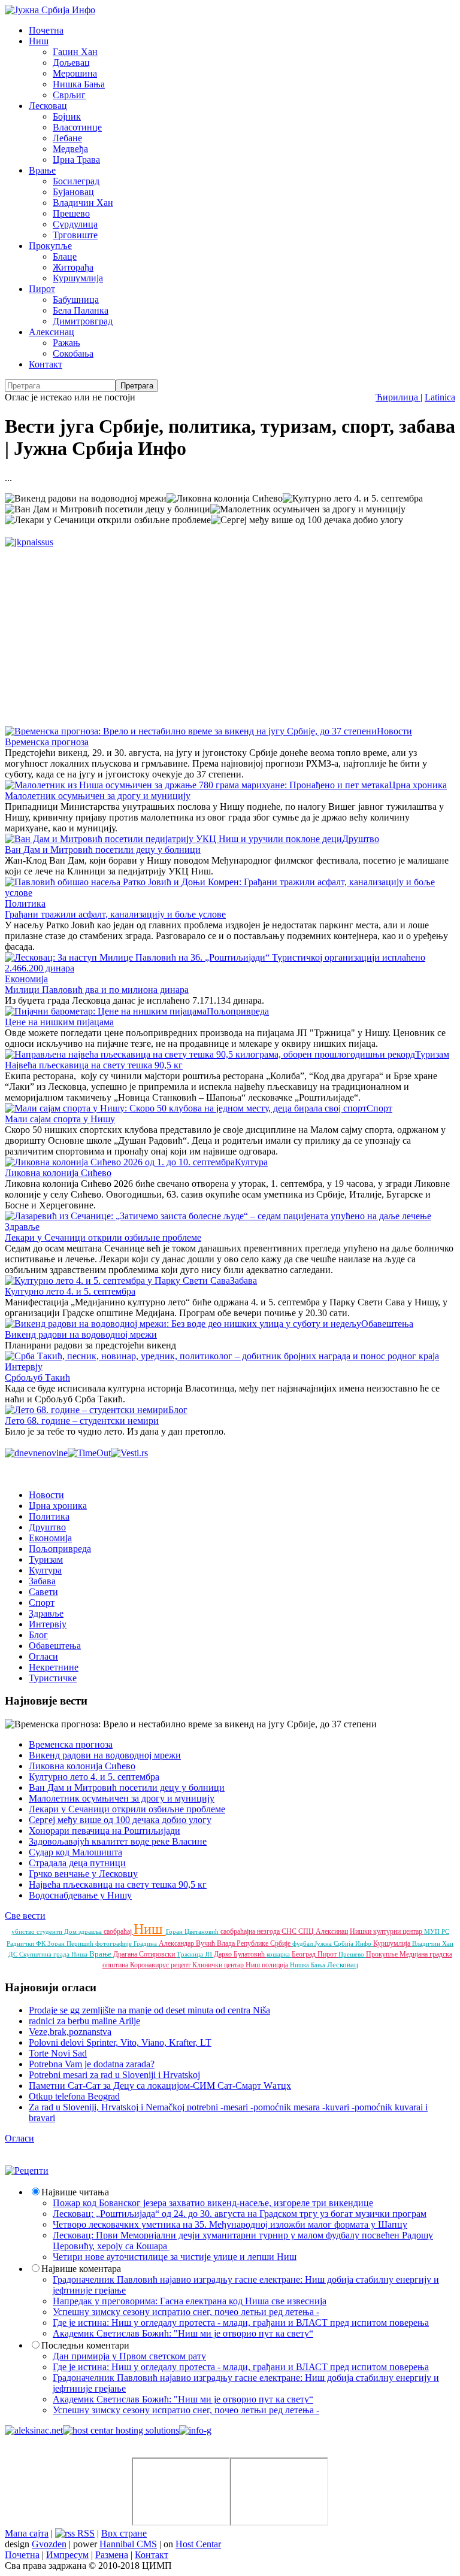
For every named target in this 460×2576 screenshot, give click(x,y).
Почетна (46, 30)
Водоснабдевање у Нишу (80, 1895)
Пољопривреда (238, 1011)
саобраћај (119, 1931)
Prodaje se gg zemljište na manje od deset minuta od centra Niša (149, 2010)
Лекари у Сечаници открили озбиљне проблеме (103, 1237)
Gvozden (49, 2544)
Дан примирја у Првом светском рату (129, 2356)
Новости (394, 731)
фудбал (303, 1943)
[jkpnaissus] (29, 542)
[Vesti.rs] (129, 1453)
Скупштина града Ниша (54, 1954)
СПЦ (307, 1931)
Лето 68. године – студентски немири (82, 1421)
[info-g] (195, 2430)
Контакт (46, 364)
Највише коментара (81, 2269)
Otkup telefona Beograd (74, 2096)
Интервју (24, 1367)
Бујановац (73, 192)
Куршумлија (78, 278)
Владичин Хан (83, 203)
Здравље (22, 1227)
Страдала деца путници (77, 1863)
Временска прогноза (47, 742)
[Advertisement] (230, 631)
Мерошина (75, 73)
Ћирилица (398, 397)
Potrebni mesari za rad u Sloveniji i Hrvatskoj (114, 2075)
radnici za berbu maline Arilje (84, 2021)
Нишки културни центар (387, 1931)
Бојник (67, 116)
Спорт (379, 1108)
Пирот (42, 289)
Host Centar (198, 2544)
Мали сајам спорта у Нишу (60, 1119)
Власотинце (77, 127)
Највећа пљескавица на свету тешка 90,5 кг (94, 1065)
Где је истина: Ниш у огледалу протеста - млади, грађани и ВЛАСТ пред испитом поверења (241, 2323)
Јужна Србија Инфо (344, 1943)
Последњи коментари (85, 2345)
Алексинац (52, 332)
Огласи (43, 1656)
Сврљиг (69, 95)
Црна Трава (76, 160)
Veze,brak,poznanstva (70, 2032)
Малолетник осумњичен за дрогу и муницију (98, 796)
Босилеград (76, 181)
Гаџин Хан (75, 52)
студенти (50, 1931)
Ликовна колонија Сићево (58, 1173)
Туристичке (53, 1678)
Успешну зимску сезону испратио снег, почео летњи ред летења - (186, 2312)
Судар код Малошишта (75, 1852)
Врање (42, 170)
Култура (251, 1162)
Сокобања (73, 353)
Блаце (65, 256)
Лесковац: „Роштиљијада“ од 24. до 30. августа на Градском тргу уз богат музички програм (240, 2214)
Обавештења (387, 1324)
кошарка (279, 1954)
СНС (290, 1931)
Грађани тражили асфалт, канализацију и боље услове (115, 914)
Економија (26, 979)
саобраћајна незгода (251, 1931)
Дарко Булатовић (240, 1954)
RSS (85, 2533)
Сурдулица (75, 224)
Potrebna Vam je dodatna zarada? (92, 2064)
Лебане (67, 138)
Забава (243, 1281)
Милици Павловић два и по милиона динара (97, 990)
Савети (43, 1592)
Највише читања (75, 2192)
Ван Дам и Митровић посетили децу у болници (103, 850)
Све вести (25, 1916)
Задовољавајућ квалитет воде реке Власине (118, 1841)
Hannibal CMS (128, 2544)
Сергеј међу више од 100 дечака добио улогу (120, 1820)
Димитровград (83, 321)
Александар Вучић (188, 1943)
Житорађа (73, 267)
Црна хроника (418, 785)
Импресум (67, 2555)
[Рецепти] (27, 2171)
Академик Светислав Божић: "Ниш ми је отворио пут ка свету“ (183, 2333)
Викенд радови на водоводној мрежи (81, 1334)
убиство (24, 1931)
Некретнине (54, 1667)
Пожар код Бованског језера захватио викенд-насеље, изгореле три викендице (213, 2203)
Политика (25, 903)
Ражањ (66, 343)
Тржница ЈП (195, 1954)
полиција (276, 1965)
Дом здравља (84, 1931)
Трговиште (75, 235)
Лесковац (48, 106)
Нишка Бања (79, 84)
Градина (146, 1943)
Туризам (432, 1054)
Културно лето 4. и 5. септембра (70, 1291)
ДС (14, 1954)
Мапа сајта (27, 2533)
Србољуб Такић (37, 1377)
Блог (178, 1410)
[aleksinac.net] (34, 2430)
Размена (112, 2555)
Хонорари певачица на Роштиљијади (105, 1831)
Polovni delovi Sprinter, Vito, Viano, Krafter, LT (120, 2042)
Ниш (39, 41)
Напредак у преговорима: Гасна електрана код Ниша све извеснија (190, 2301)
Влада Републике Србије (255, 1943)
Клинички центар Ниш (227, 1965)
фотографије (114, 1943)
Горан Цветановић (193, 1931)
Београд (305, 1954)
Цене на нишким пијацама (59, 1022)
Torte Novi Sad (58, 2053)
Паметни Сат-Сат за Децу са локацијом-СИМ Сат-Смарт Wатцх (160, 2086)
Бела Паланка (81, 310)
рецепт (181, 1965)
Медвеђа (70, 149)
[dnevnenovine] (36, 1453)
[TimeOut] (89, 1453)
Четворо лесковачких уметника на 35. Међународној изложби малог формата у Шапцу (230, 2224)
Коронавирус (150, 1965)
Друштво (361, 839)
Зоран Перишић (71, 1943)
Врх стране (124, 2533)
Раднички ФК (27, 1943)
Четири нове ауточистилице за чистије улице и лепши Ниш (175, 2257)
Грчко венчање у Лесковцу (83, 1874)
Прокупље (50, 246)
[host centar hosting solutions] (121, 2430)
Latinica (440, 397)
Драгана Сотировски (145, 1954)
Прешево (71, 213)
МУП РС (437, 1931)
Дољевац (71, 63)
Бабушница (76, 300)
